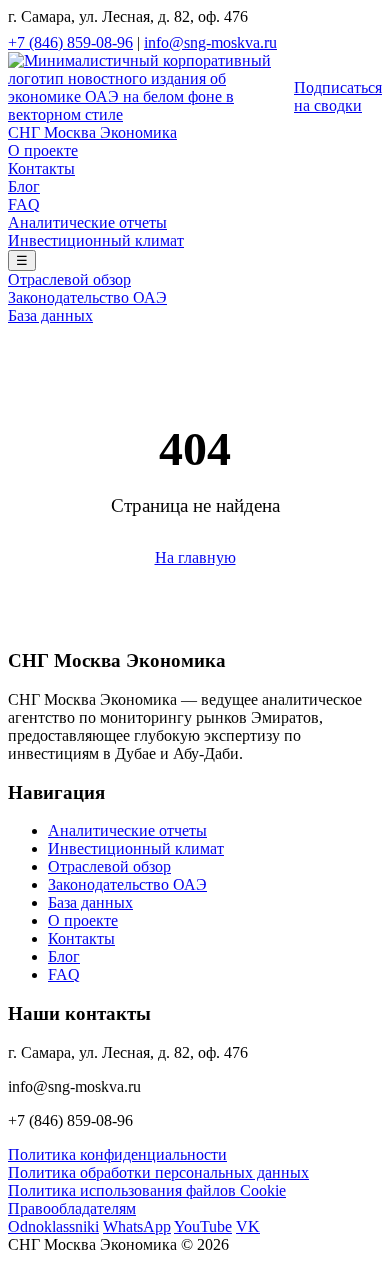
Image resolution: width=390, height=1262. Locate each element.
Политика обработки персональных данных (158, 1172)
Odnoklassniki (53, 1226)
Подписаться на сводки (338, 96)
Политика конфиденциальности (117, 1154)
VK (248, 1226)
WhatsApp (137, 1226)
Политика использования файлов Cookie (147, 1190)
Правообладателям (72, 1208)
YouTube (203, 1226)
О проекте (43, 150)
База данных (50, 315)
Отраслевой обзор (69, 279)
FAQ (24, 204)
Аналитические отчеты (87, 222)
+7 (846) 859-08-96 (70, 42)
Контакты (41, 168)
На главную (195, 557)
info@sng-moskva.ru (210, 42)
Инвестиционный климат (96, 240)
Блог (24, 186)
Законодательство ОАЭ (87, 297)
